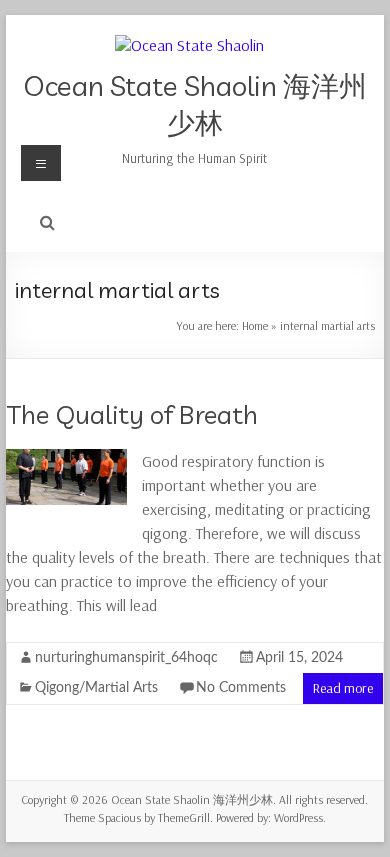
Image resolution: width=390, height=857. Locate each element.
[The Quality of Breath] (66, 459)
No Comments (241, 688)
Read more (343, 688)
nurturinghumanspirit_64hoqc (126, 658)
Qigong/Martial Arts (96, 688)
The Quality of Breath (132, 414)
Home (255, 325)
